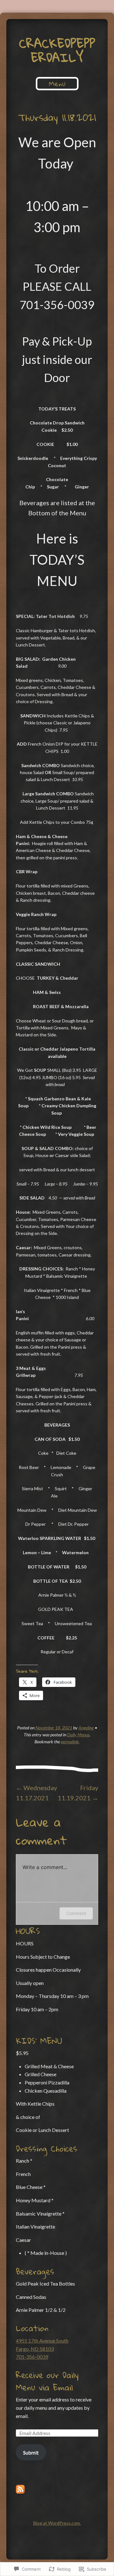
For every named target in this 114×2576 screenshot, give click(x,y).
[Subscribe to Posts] (20, 2492)
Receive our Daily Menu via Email (47, 2381)
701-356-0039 (32, 2357)
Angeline (86, 1728)
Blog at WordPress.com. (57, 2523)
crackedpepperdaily (57, 50)
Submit (31, 2452)
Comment (76, 1913)
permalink (70, 1742)
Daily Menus (78, 1735)
